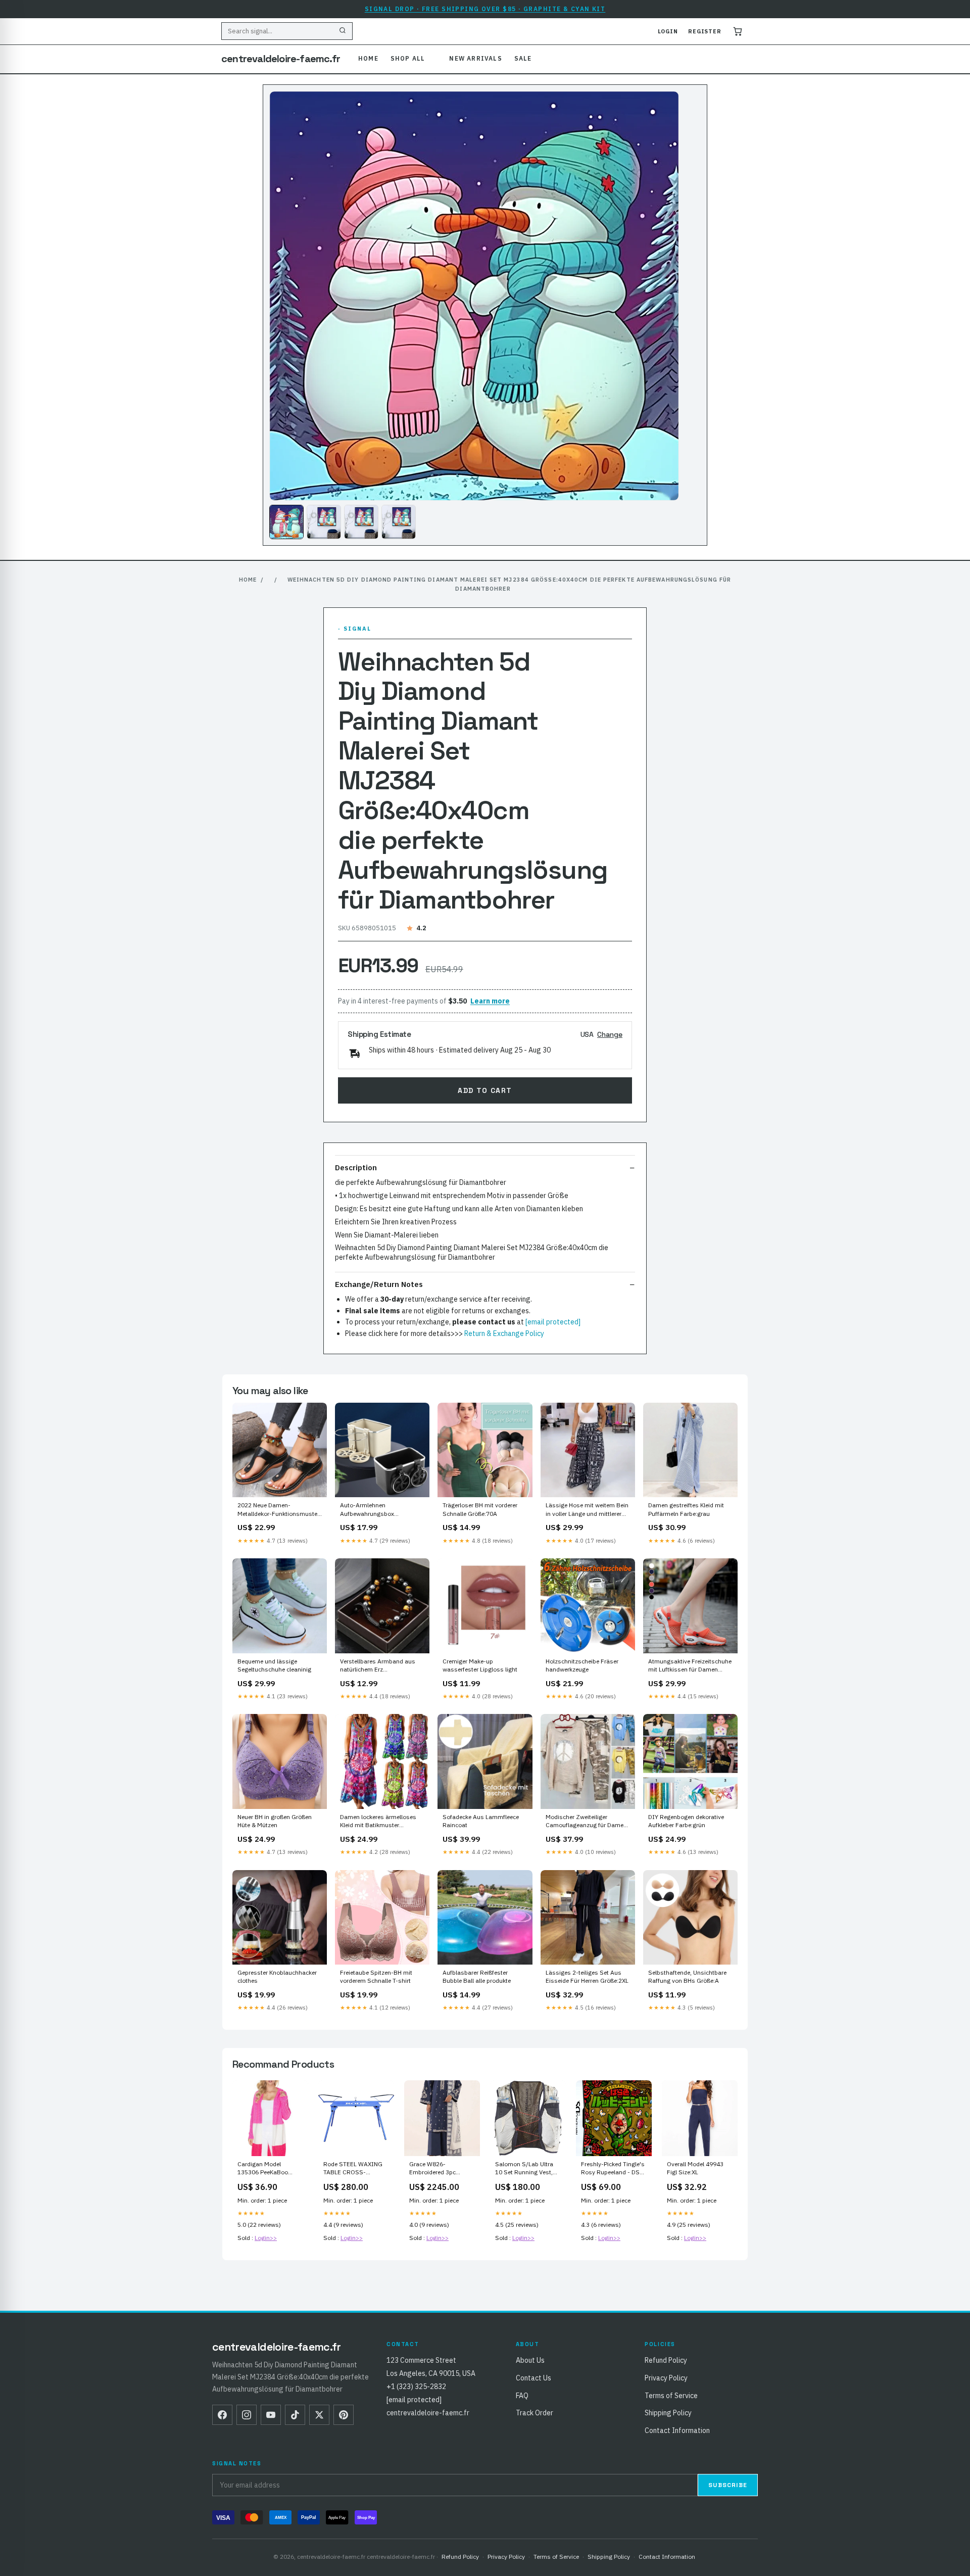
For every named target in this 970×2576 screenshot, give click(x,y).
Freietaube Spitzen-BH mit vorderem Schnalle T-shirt (376, 1976)
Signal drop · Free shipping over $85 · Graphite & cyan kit (485, 9)
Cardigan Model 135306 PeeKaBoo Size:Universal (263, 2169)
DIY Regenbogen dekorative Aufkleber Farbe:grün (686, 1821)
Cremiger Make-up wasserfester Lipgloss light (480, 1665)
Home (368, 58)
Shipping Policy (668, 2413)
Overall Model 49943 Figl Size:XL (695, 2168)
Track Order (535, 2413)
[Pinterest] (344, 2415)
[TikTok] (295, 2415)
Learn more (490, 1001)
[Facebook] (222, 2415)
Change (610, 1034)
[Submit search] (343, 31)
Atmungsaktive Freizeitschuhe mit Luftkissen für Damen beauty (690, 1666)
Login (668, 31)
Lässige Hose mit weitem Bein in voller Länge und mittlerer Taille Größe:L (587, 1510)
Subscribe (728, 2485)
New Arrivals (475, 58)
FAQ (522, 2396)
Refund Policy (666, 2360)
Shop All (408, 58)
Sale (523, 58)
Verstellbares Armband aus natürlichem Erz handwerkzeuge (378, 1666)
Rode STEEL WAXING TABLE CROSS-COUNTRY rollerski (353, 2169)
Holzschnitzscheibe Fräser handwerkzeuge (582, 1665)
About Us (530, 2360)
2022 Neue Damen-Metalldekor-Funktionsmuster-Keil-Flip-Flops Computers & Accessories (280, 1510)
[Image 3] (361, 522)
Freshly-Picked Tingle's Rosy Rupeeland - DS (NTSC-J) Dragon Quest (614, 2169)
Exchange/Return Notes (379, 1284)
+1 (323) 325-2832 (416, 2387)
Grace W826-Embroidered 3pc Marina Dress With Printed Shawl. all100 (438, 2169)
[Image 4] (399, 522)
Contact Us (533, 2378)
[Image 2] (324, 522)
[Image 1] (286, 522)
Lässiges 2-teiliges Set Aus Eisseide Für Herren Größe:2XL (587, 1976)
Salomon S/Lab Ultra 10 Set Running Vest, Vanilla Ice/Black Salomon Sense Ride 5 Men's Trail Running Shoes (526, 2169)
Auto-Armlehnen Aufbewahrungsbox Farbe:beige (367, 1510)
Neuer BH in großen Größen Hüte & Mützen (275, 1821)
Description (356, 1167)
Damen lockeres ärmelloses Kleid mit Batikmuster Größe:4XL (378, 1822)
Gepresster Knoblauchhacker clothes (277, 1976)
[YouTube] (271, 2415)
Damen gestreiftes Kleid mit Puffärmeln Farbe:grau (686, 1509)
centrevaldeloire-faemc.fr (281, 59)
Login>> (266, 2238)
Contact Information (677, 2430)
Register (705, 31)
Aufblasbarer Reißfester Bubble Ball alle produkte (477, 1976)
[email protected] (553, 1322)
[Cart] (738, 31)
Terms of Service (671, 2396)
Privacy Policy (666, 2378)
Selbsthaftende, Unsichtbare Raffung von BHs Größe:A (687, 1976)
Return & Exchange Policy (504, 1333)
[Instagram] (247, 2415)
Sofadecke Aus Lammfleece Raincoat (481, 1821)
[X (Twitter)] (319, 2415)
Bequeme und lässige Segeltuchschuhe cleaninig (274, 1665)
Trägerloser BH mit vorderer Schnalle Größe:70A (480, 1509)
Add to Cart (485, 1090)
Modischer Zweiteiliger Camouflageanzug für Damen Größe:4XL (586, 1822)
